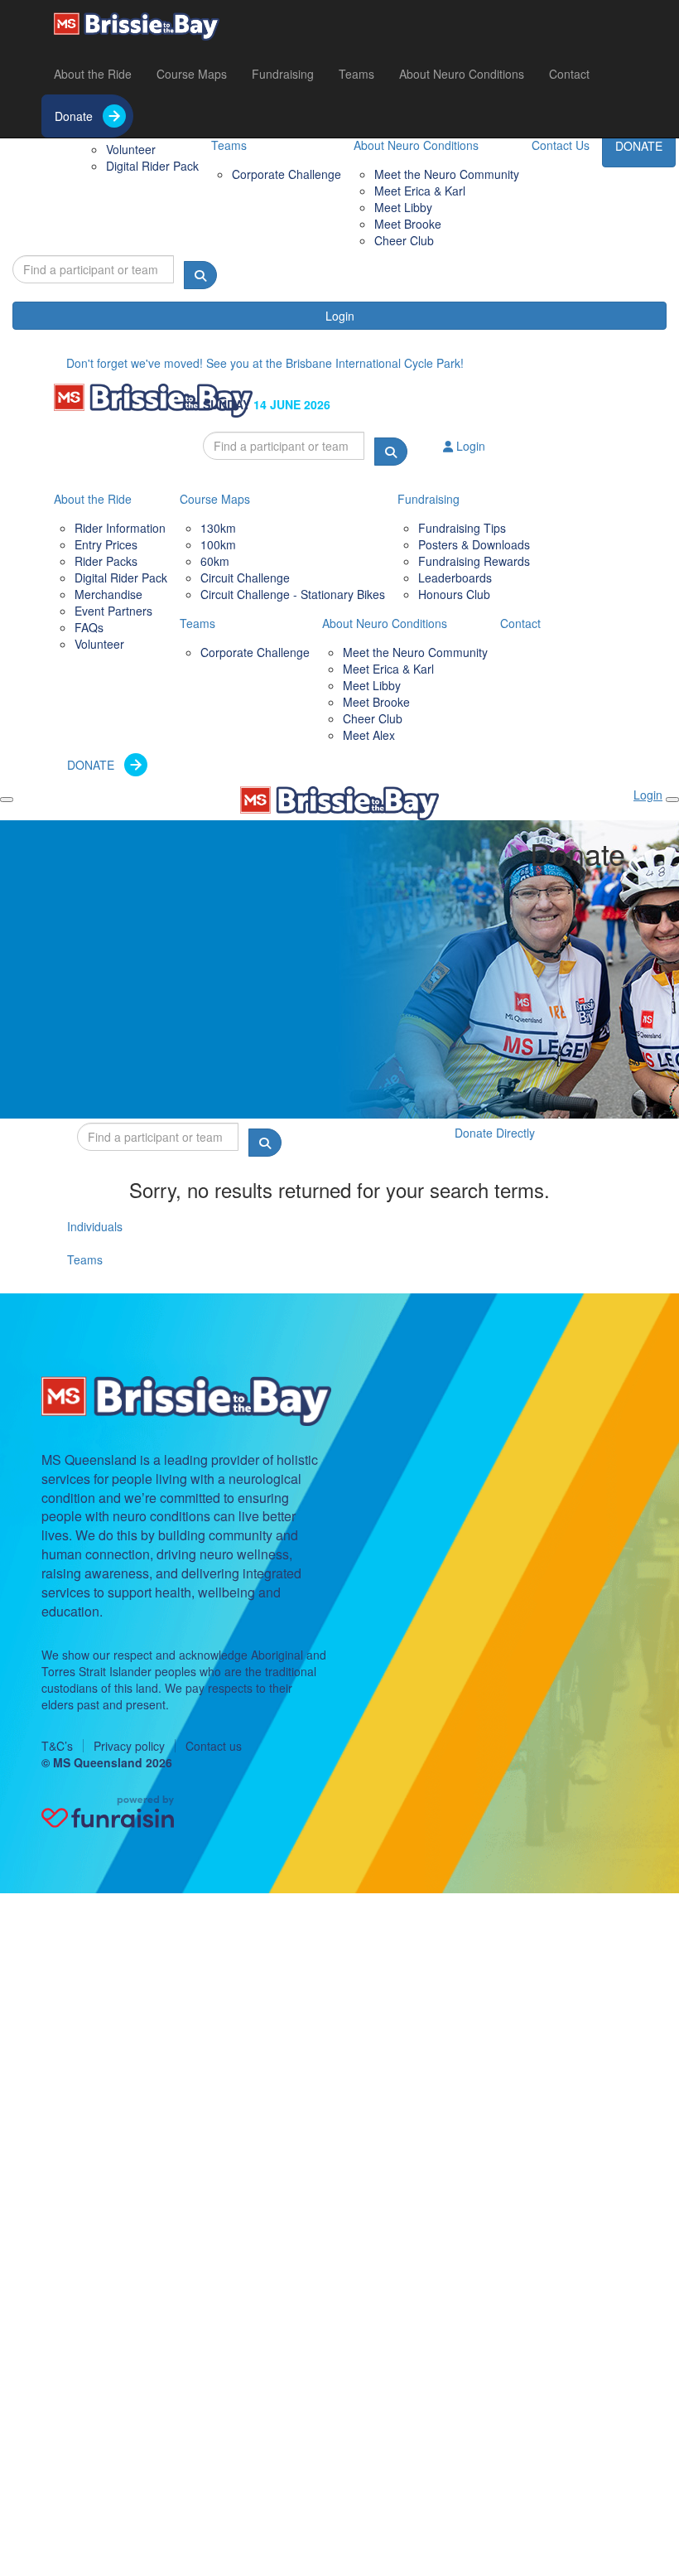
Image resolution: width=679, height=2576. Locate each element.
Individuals (95, 1226)
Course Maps (192, 74)
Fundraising (283, 74)
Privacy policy (129, 1746)
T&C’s (57, 1746)
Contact (569, 74)
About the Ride (93, 74)
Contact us (214, 1746)
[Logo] (137, 27)
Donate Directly (495, 1133)
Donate (74, 116)
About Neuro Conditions (462, 74)
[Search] (200, 275)
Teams (356, 74)
